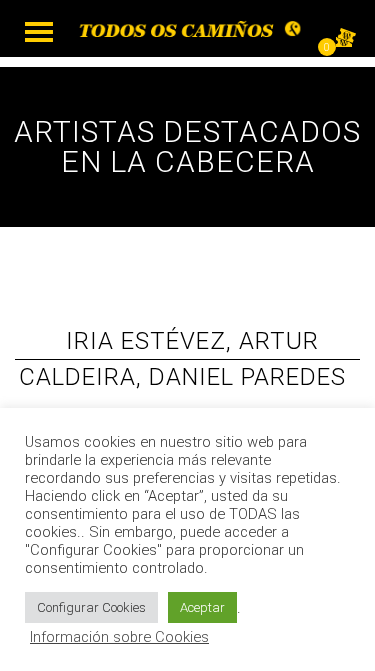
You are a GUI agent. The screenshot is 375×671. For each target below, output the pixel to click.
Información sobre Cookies (119, 637)
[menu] (39, 32)
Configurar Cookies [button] (91, 607)
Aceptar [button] (202, 607)
